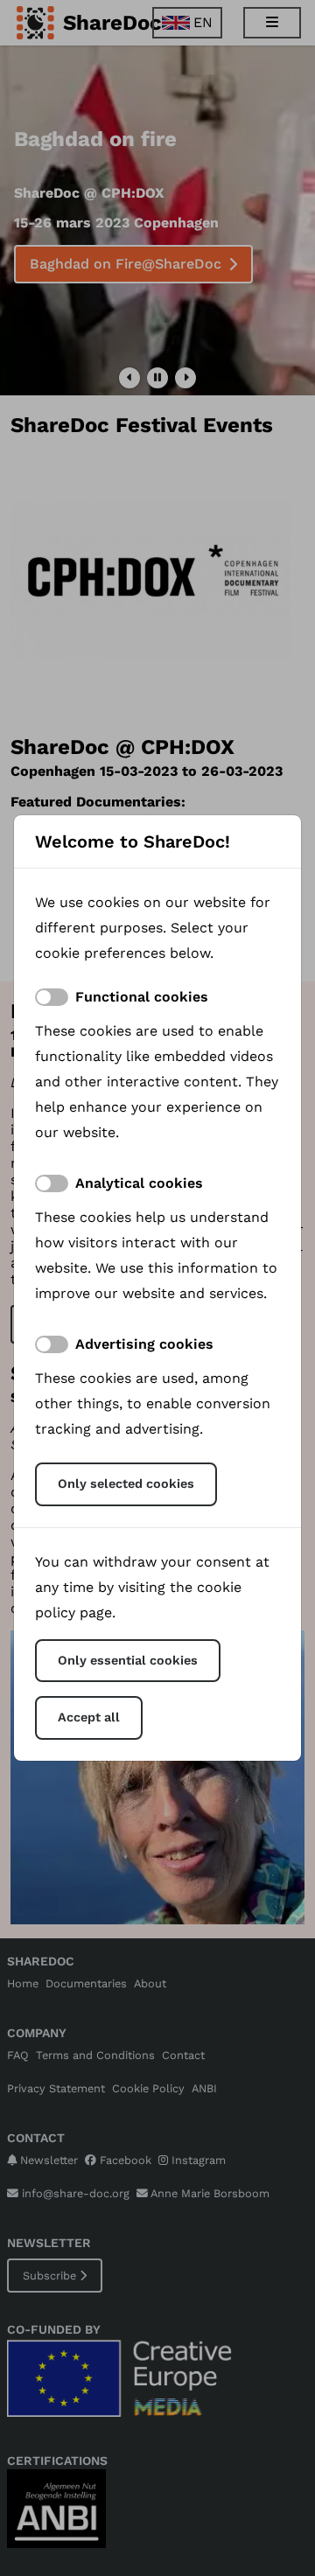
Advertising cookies (144, 1344)
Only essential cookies (128, 1660)
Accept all (89, 1717)
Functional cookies (142, 997)
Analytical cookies (139, 1183)
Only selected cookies (126, 1483)
